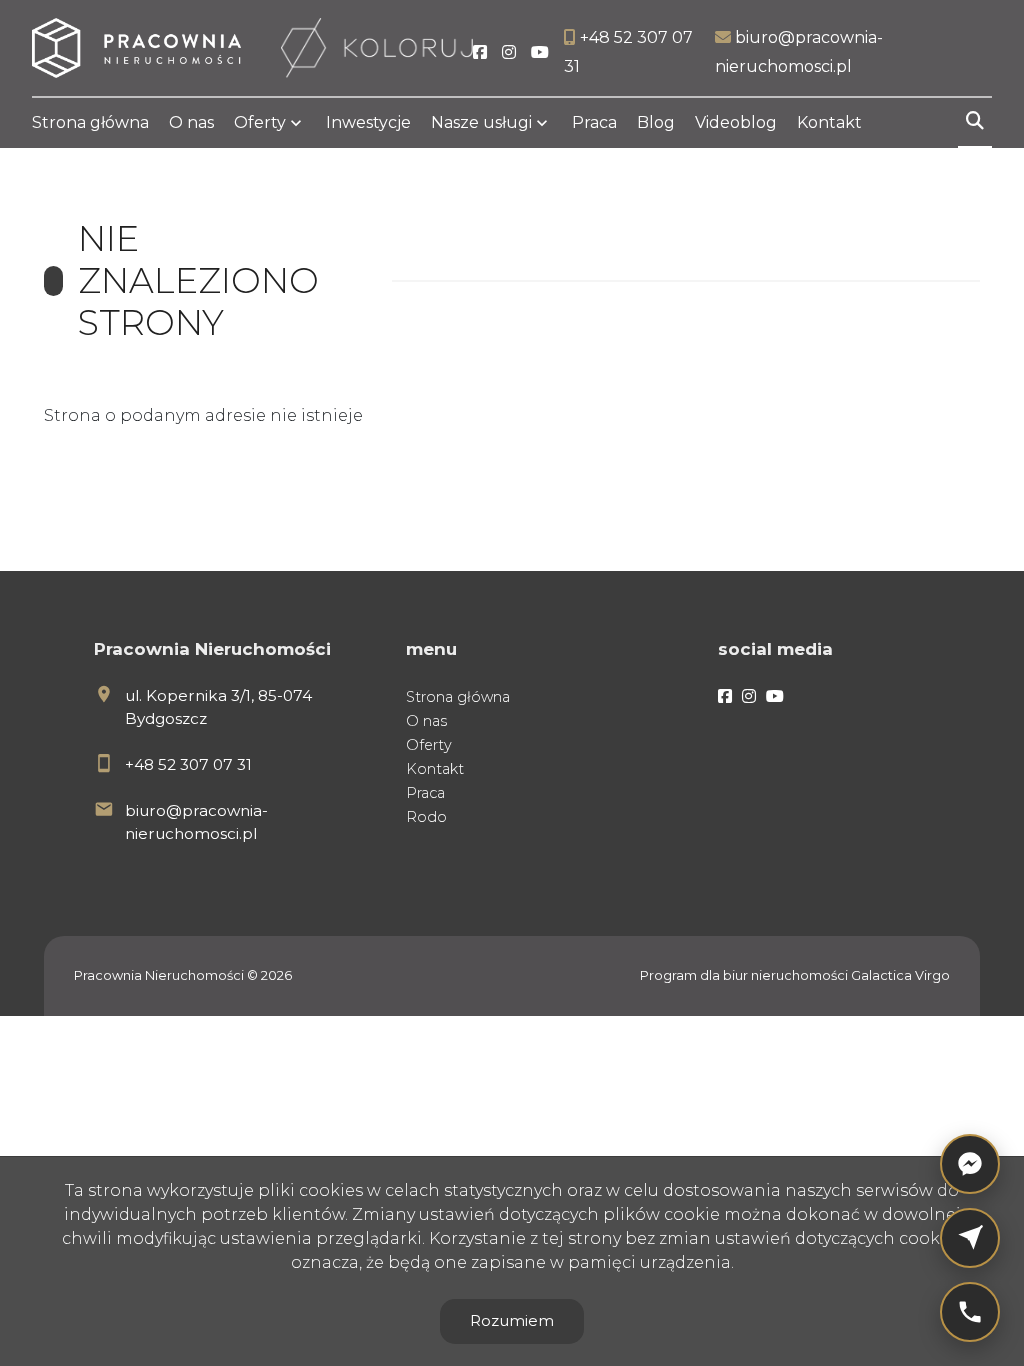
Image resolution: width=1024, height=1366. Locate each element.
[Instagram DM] (970, 1238)
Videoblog (736, 122)
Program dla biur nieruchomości (745, 975)
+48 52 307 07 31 (188, 764)
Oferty (260, 122)
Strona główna (90, 122)
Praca (594, 122)
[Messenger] (970, 1164)
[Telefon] (970, 1312)
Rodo (426, 817)
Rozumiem (512, 1320)
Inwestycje (368, 122)
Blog (656, 122)
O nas (191, 122)
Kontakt (829, 122)
